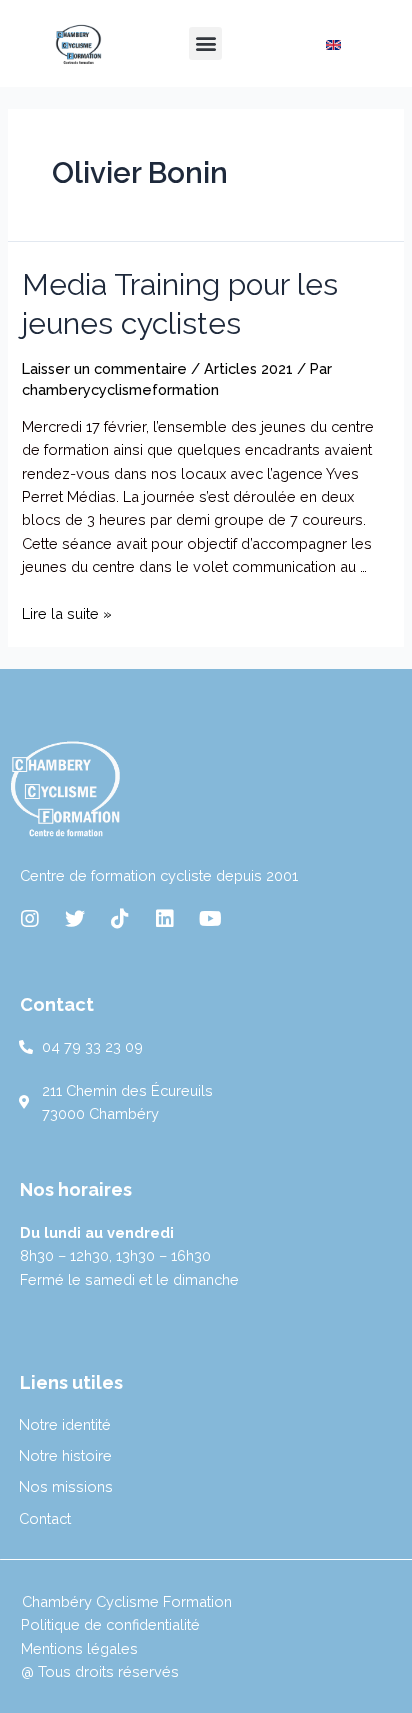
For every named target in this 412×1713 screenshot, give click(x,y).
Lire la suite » (67, 613)
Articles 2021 (248, 368)
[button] (205, 43)
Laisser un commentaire (104, 368)
